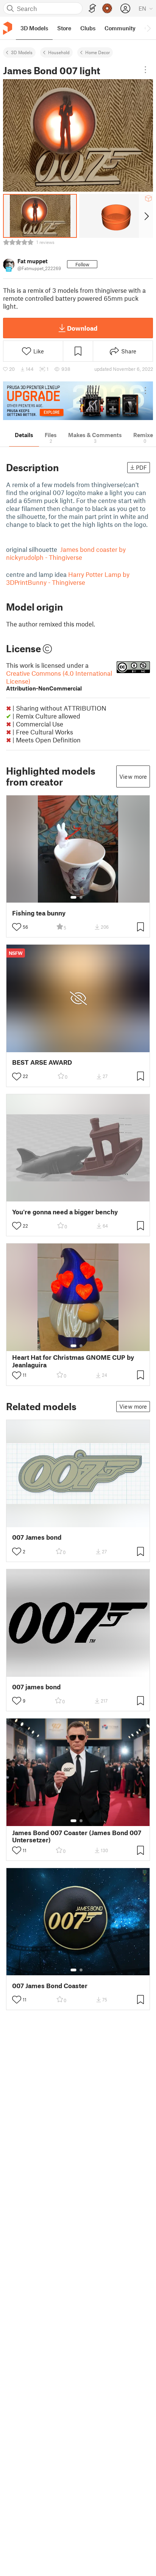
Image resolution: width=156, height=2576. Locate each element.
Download (82, 328)
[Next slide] (146, 216)
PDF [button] (141, 467)
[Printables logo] (8, 28)
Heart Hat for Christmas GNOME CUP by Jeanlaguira (73, 1361)
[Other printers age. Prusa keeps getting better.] (78, 401)
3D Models (22, 52)
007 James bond (37, 1537)
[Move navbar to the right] (148, 28)
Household (59, 52)
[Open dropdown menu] (145, 70)
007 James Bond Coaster (50, 1986)
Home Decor (97, 52)
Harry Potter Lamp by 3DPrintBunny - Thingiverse (68, 578)
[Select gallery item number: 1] (73, 897)
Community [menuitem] (120, 28)
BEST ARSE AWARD (42, 1062)
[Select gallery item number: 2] (81, 897)
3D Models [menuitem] (34, 28)
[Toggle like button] (17, 927)
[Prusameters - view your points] (107, 8)
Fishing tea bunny (39, 913)
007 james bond (36, 1687)
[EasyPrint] (92, 9)
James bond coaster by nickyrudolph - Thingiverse (66, 553)
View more (133, 776)
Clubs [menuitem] (88, 28)
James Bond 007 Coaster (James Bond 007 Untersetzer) (77, 1836)
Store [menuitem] (64, 28)
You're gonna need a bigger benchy (65, 1212)
